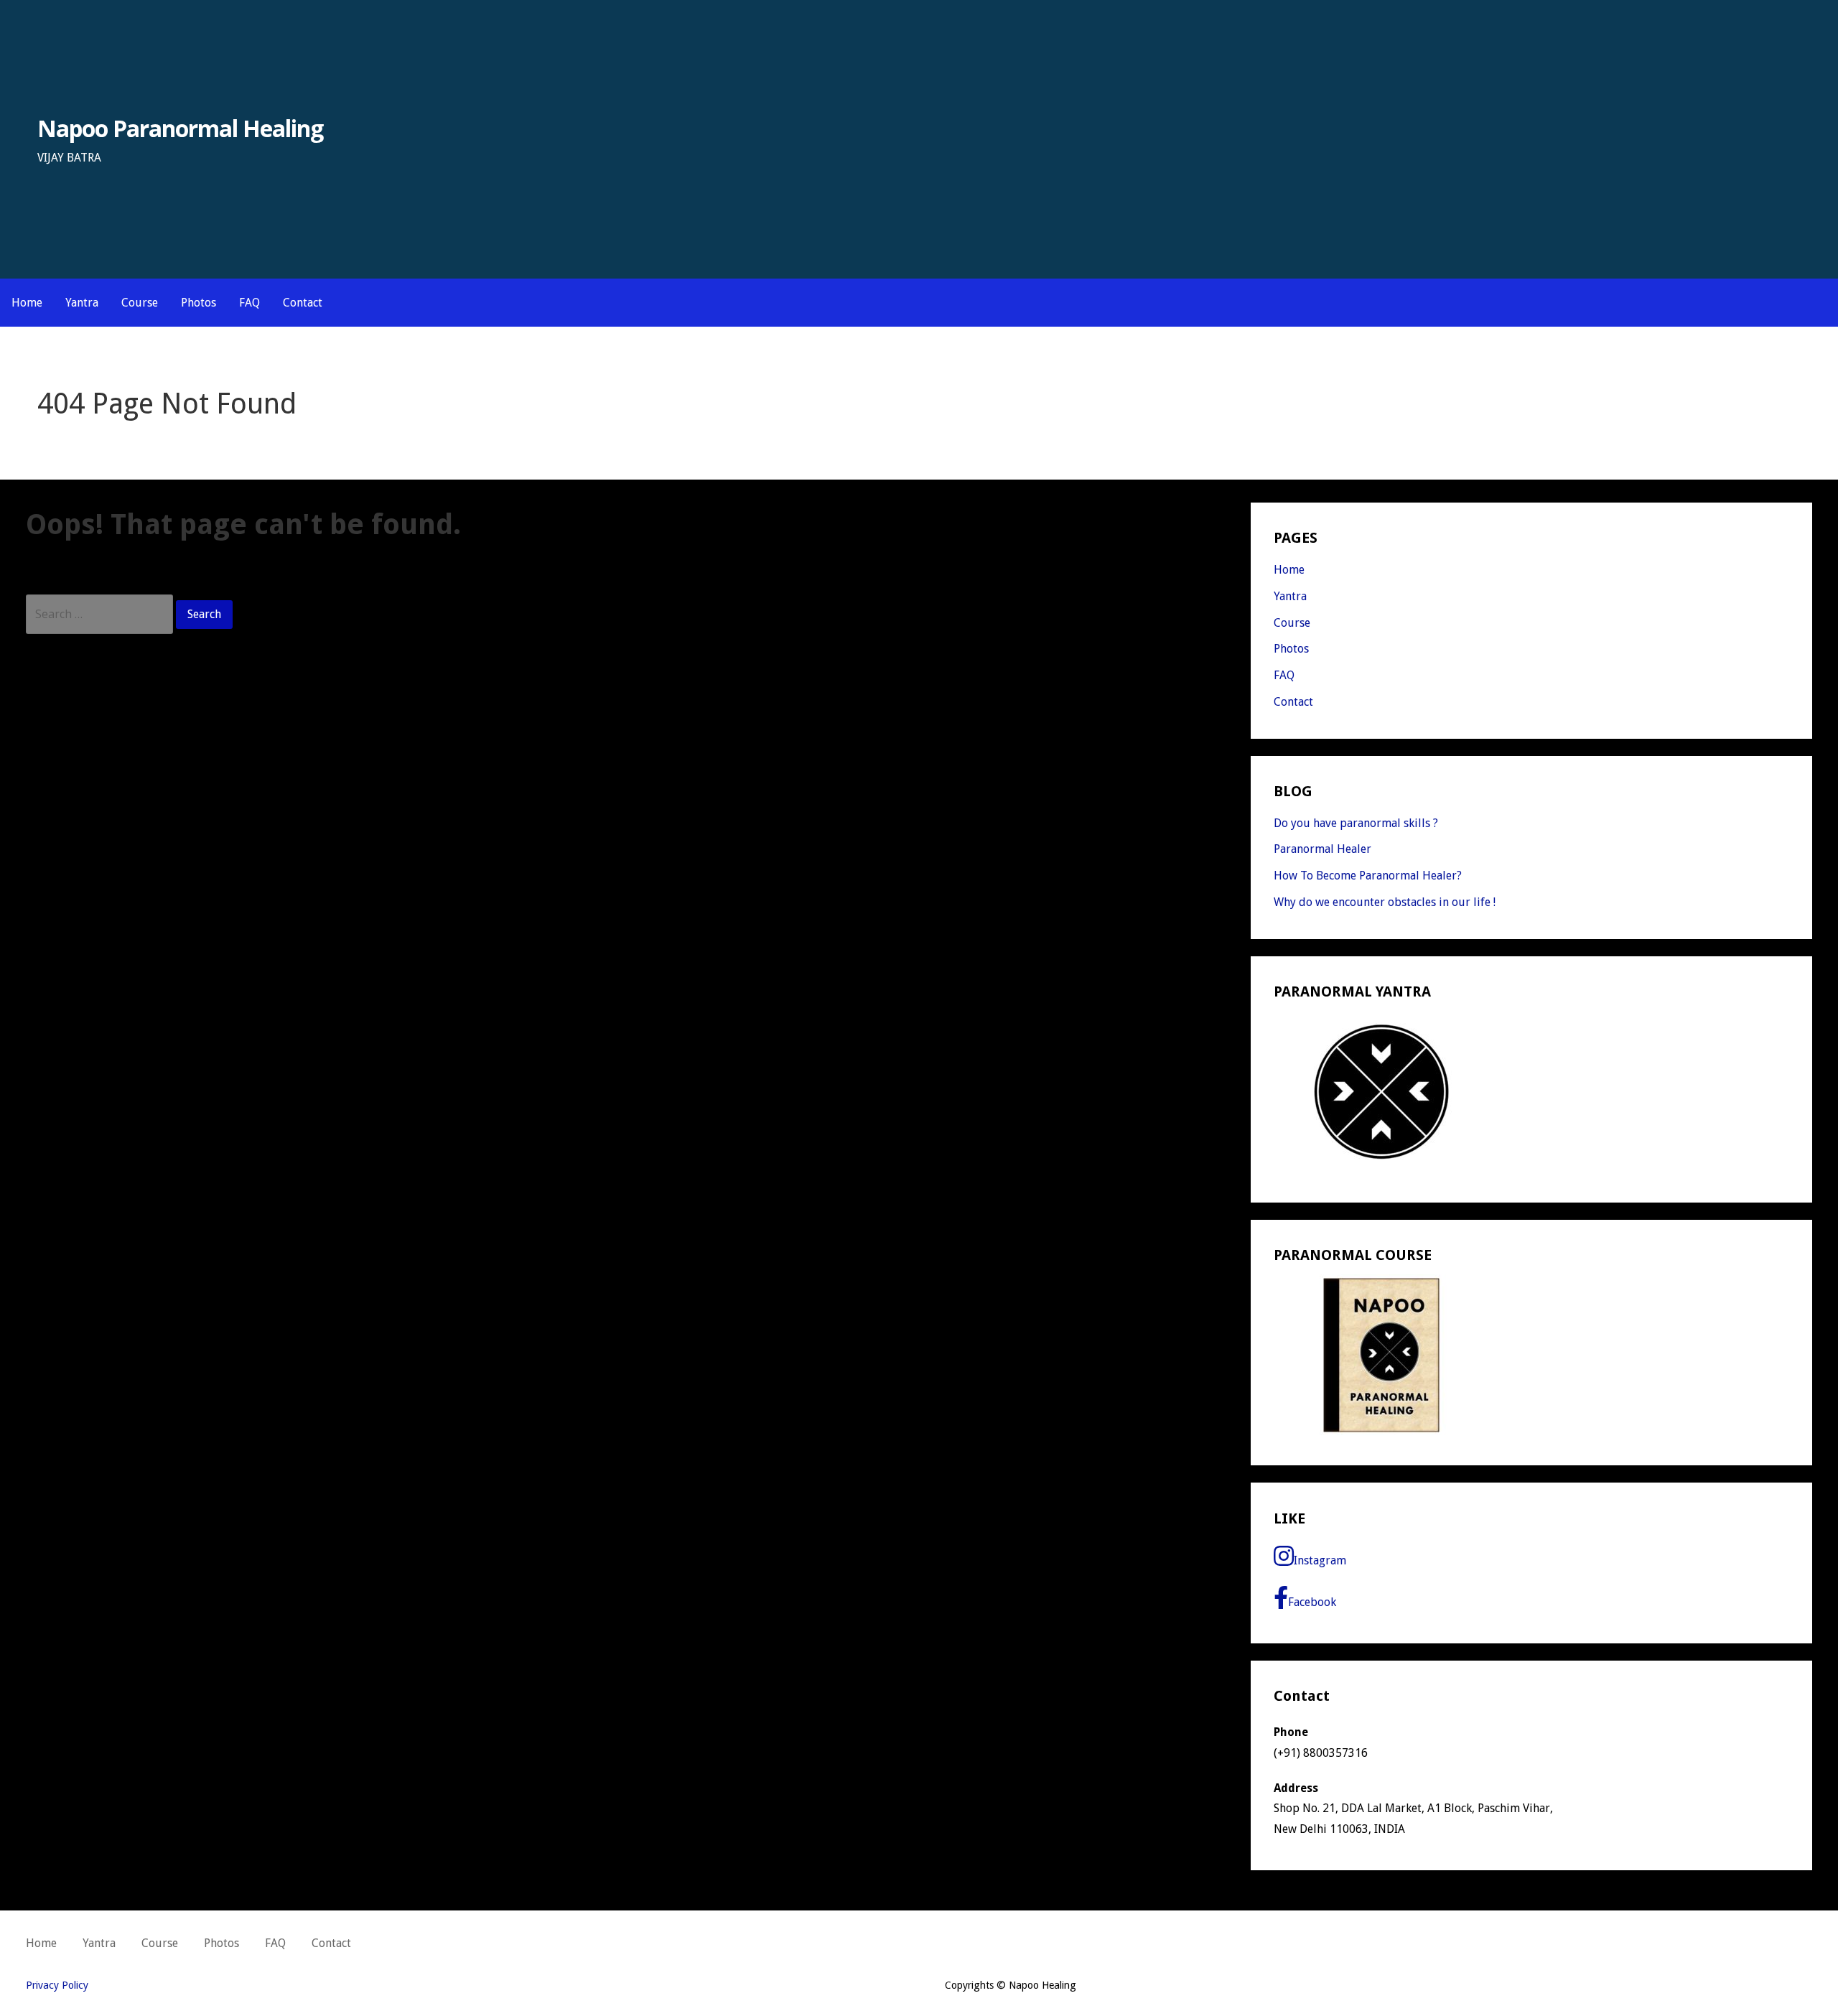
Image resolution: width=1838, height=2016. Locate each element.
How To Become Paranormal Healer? (1368, 876)
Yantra (82, 303)
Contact (303, 303)
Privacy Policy (57, 1985)
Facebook (1312, 1602)
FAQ (249, 303)
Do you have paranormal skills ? (1356, 823)
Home (27, 303)
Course (140, 303)
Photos (199, 303)
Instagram (1320, 1560)
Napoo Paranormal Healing (181, 128)
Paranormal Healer (1322, 849)
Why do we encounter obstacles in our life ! (1385, 902)
